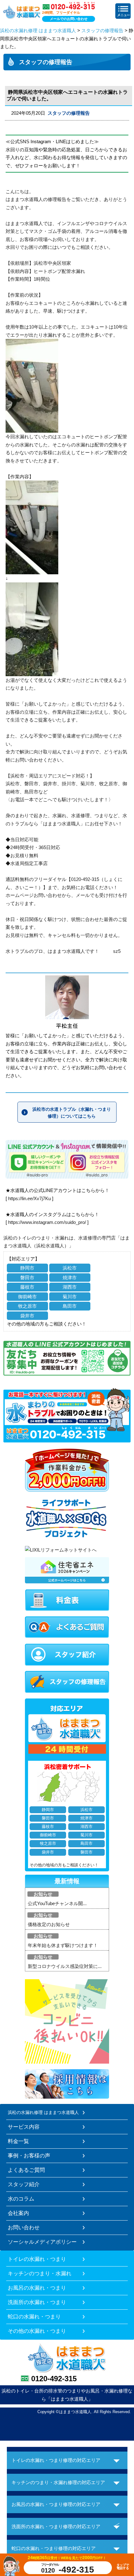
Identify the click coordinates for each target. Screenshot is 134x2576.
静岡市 (27, 1268)
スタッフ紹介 (24, 2184)
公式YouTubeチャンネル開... (57, 1903)
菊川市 (70, 1297)
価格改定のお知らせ (49, 1924)
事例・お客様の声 (29, 2156)
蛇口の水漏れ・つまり (34, 2317)
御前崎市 (27, 1297)
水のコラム (21, 2199)
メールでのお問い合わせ (69, 19)
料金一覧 (18, 2141)
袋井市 (27, 1316)
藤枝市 (27, 1287)
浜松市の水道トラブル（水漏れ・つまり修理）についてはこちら (72, 1113)
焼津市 (70, 1278)
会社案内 (18, 2213)
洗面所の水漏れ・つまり (37, 2302)
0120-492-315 (54, 2379)
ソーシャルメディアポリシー (42, 2242)
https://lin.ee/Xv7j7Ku (29, 1198)
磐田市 (27, 1278)
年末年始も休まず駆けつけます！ (63, 1945)
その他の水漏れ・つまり (37, 2331)
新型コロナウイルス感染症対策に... (65, 1966)
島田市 (70, 1306)
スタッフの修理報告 (102, 30)
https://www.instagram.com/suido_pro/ (47, 1222)
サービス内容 (24, 2127)
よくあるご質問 (26, 2170)
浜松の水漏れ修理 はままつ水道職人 (38, 30)
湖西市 (70, 1287)
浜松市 (70, 1268)
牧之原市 (27, 1306)
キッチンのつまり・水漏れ (40, 2273)
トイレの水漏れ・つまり (37, 2259)
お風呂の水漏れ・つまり (37, 2288)
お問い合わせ (24, 2227)
